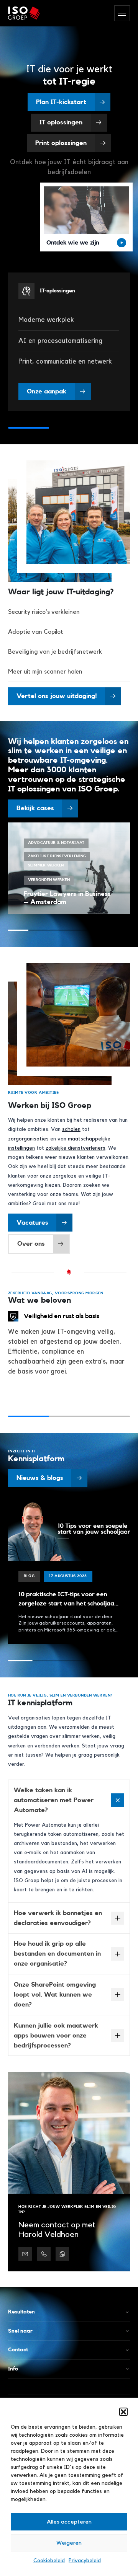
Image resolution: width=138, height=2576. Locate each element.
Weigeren (69, 2543)
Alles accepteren (69, 2522)
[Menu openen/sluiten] (122, 13)
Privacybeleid (85, 2561)
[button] (123, 2412)
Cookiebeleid (49, 2561)
